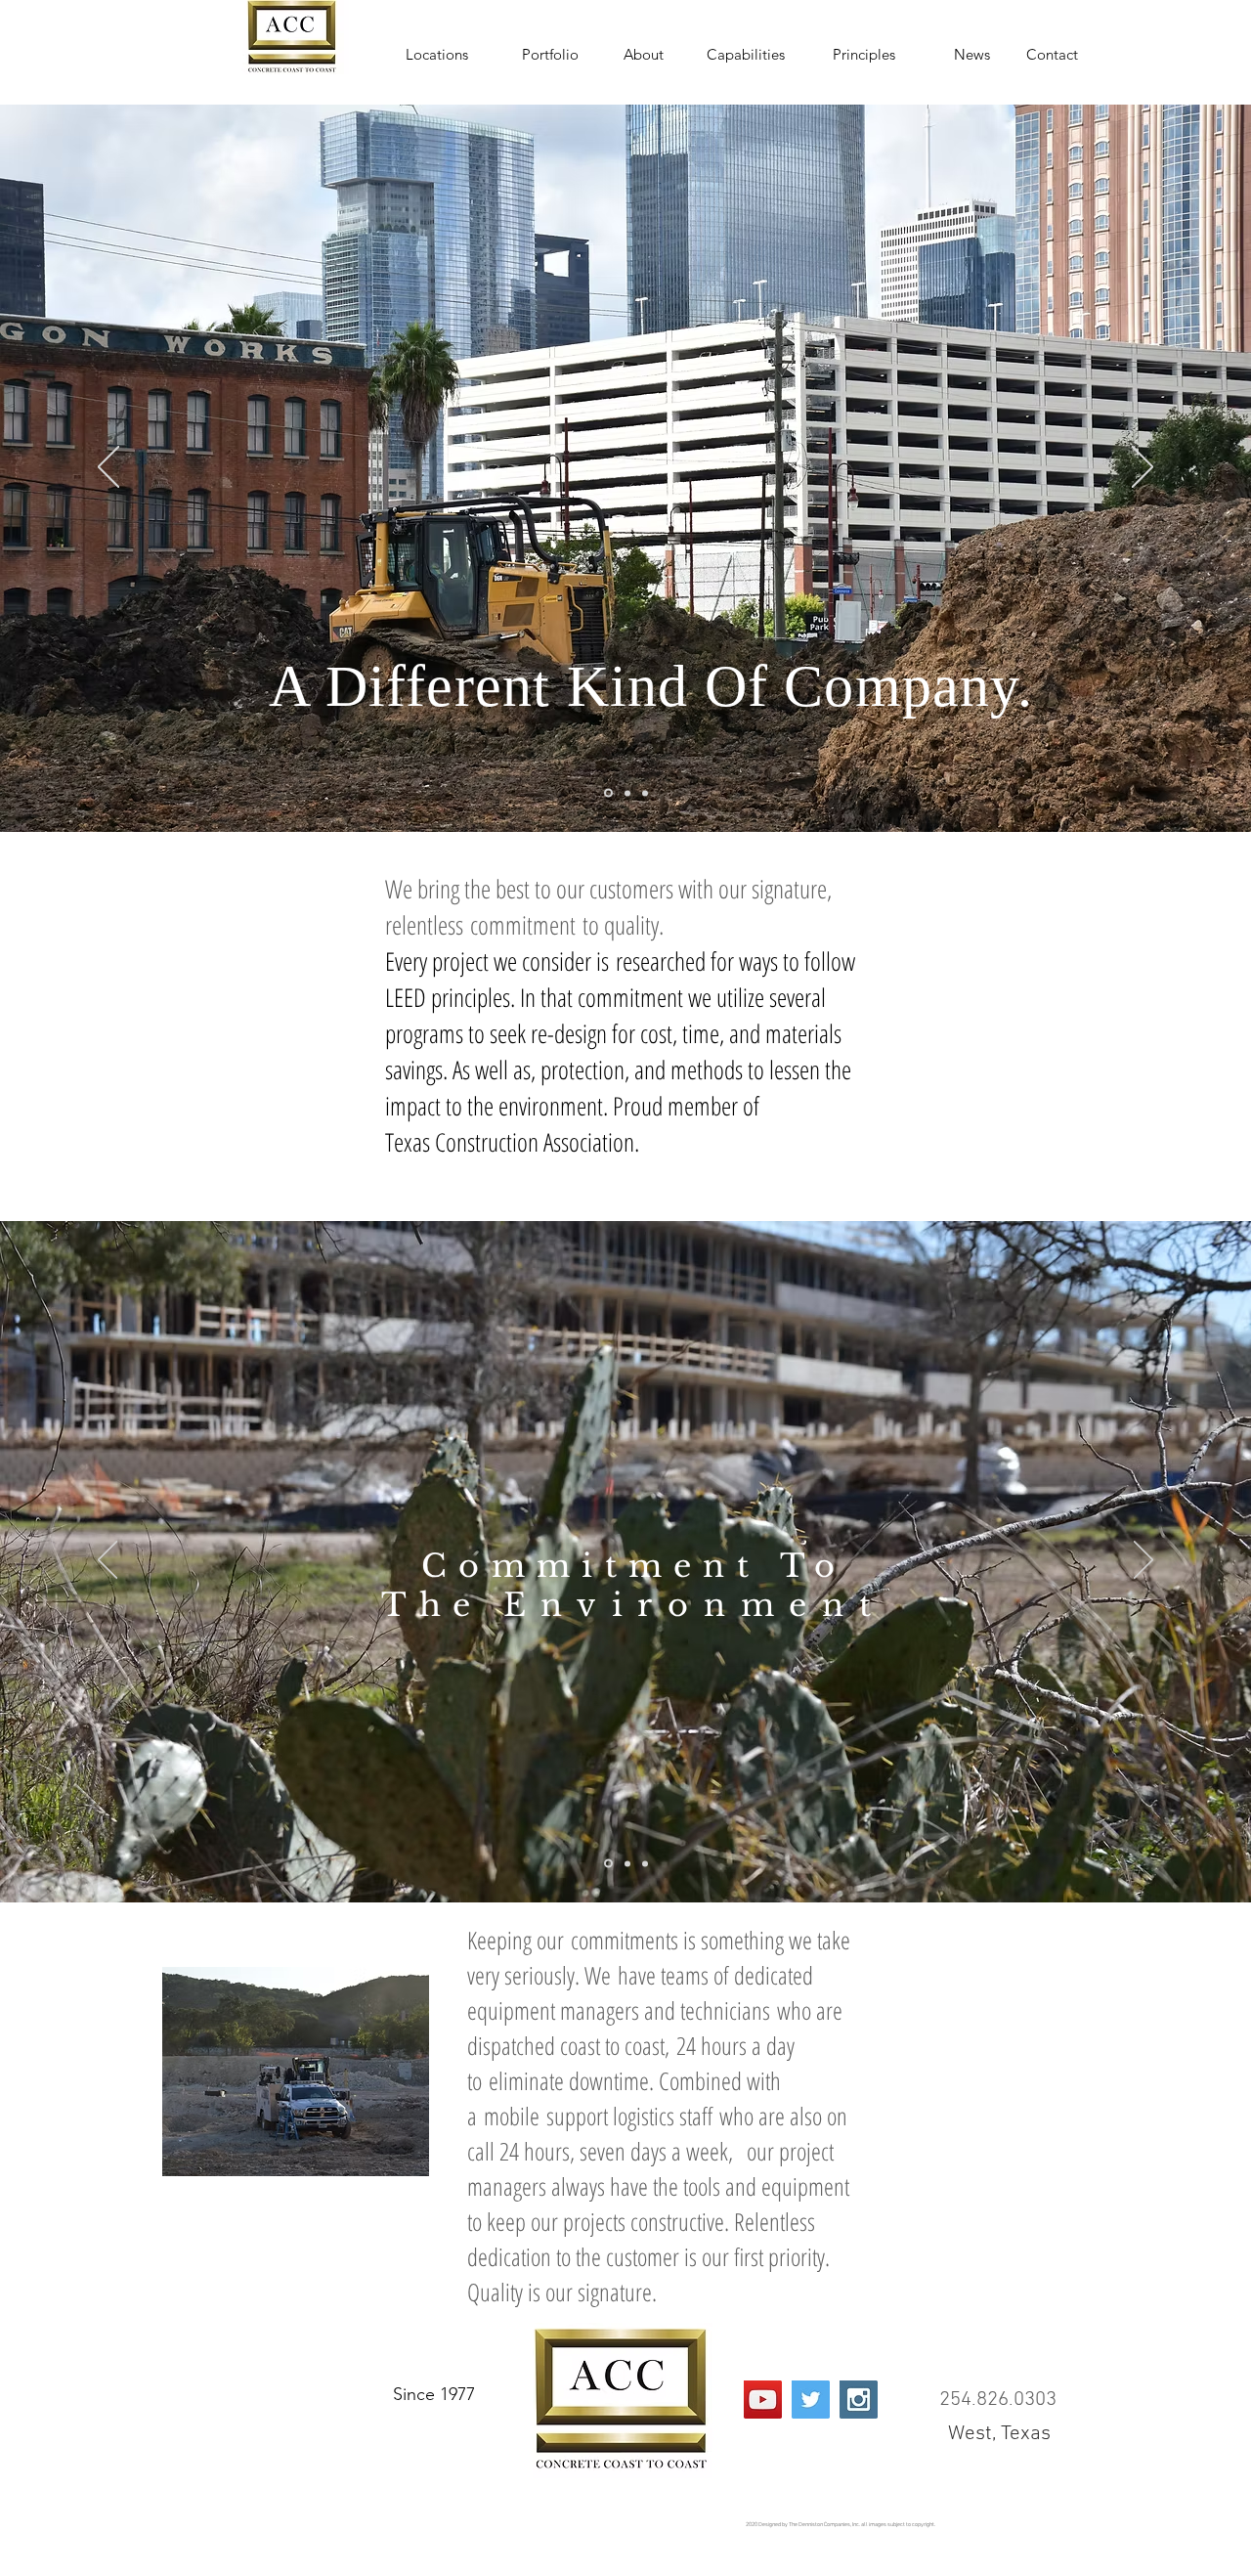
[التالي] (1143, 468)
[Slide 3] (645, 793)
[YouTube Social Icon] (763, 2400)
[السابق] (108, 468)
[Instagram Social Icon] (859, 2400)
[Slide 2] (627, 793)
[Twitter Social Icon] (811, 2400)
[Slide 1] (608, 793)
